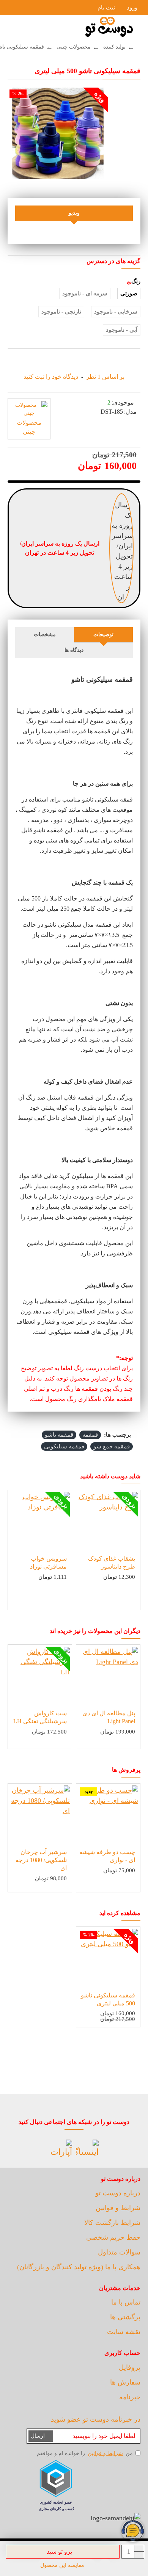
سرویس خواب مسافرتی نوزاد (48, 1563)
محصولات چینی (74, 47)
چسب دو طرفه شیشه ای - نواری (107, 1856)
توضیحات (103, 635)
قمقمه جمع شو (112, 1446)
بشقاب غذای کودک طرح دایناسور (112, 1563)
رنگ (136, 281)
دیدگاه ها (74, 650)
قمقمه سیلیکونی (64, 1446)
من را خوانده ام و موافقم (85, 2453)
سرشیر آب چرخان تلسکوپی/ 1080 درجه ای (41, 1860)
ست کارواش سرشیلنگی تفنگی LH (40, 1717)
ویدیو (74, 213)
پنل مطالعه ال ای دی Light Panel (109, 1717)
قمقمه (90, 1435)
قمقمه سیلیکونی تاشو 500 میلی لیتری (108, 1999)
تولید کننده (114, 47)
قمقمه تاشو (59, 1435)
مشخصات (45, 635)
